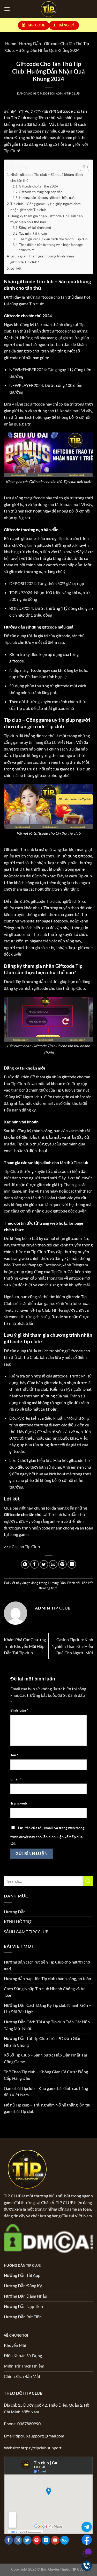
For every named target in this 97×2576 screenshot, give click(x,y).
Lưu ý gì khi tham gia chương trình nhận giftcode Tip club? (42, 259)
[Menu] (7, 9)
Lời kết (16, 268)
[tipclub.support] (48, 9)
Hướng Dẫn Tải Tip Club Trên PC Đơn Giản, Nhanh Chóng (43, 2042)
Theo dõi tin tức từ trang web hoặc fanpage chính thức (51, 247)
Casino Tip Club (26, 1546)
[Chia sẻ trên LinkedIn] (72, 1564)
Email (16, 1779)
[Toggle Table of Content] (82, 167)
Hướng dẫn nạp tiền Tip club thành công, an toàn (47, 1978)
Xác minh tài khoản (33, 233)
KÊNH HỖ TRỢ (18, 1921)
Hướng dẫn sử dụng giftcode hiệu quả (47, 198)
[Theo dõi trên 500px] (65, 2540)
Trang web (19, 1803)
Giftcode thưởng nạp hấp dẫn (41, 192)
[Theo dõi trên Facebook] (9, 2540)
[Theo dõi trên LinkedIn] (46, 2540)
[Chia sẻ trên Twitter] (44, 1564)
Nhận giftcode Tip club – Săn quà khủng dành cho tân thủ (47, 177)
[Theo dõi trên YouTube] (55, 2540)
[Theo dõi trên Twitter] (27, 2540)
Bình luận (19, 1710)
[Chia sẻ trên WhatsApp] (25, 1564)
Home (11, 43)
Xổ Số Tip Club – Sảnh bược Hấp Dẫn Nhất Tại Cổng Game (45, 2058)
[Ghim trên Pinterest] (62, 1564)
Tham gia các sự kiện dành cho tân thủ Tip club (53, 239)
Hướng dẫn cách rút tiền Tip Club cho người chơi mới (48, 1965)
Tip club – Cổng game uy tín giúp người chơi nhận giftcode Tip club (46, 207)
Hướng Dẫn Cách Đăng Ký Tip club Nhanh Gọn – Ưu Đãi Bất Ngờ (47, 2008)
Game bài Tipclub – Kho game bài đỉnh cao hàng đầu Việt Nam (46, 2092)
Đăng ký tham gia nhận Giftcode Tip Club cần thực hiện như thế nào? (47, 219)
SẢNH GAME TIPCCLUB (26, 1932)
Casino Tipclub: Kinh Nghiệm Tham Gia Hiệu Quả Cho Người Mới (72, 1646)
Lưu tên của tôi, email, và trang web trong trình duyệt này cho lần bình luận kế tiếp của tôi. (47, 1836)
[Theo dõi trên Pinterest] (37, 2540)
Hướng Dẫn (57, 1583)
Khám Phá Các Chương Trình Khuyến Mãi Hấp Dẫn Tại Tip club (25, 1646)
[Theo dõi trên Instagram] (18, 2540)
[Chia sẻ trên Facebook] (35, 1564)
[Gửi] (88, 1881)
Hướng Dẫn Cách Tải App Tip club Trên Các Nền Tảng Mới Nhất (47, 2025)
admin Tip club (68, 93)
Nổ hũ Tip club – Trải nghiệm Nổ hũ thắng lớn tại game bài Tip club (47, 2108)
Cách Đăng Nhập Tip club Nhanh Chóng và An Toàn (45, 1992)
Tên (14, 1755)
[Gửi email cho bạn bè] (53, 1564)
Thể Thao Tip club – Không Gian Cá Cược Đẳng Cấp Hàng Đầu (46, 2075)
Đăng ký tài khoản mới (36, 228)
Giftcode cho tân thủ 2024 (38, 186)
